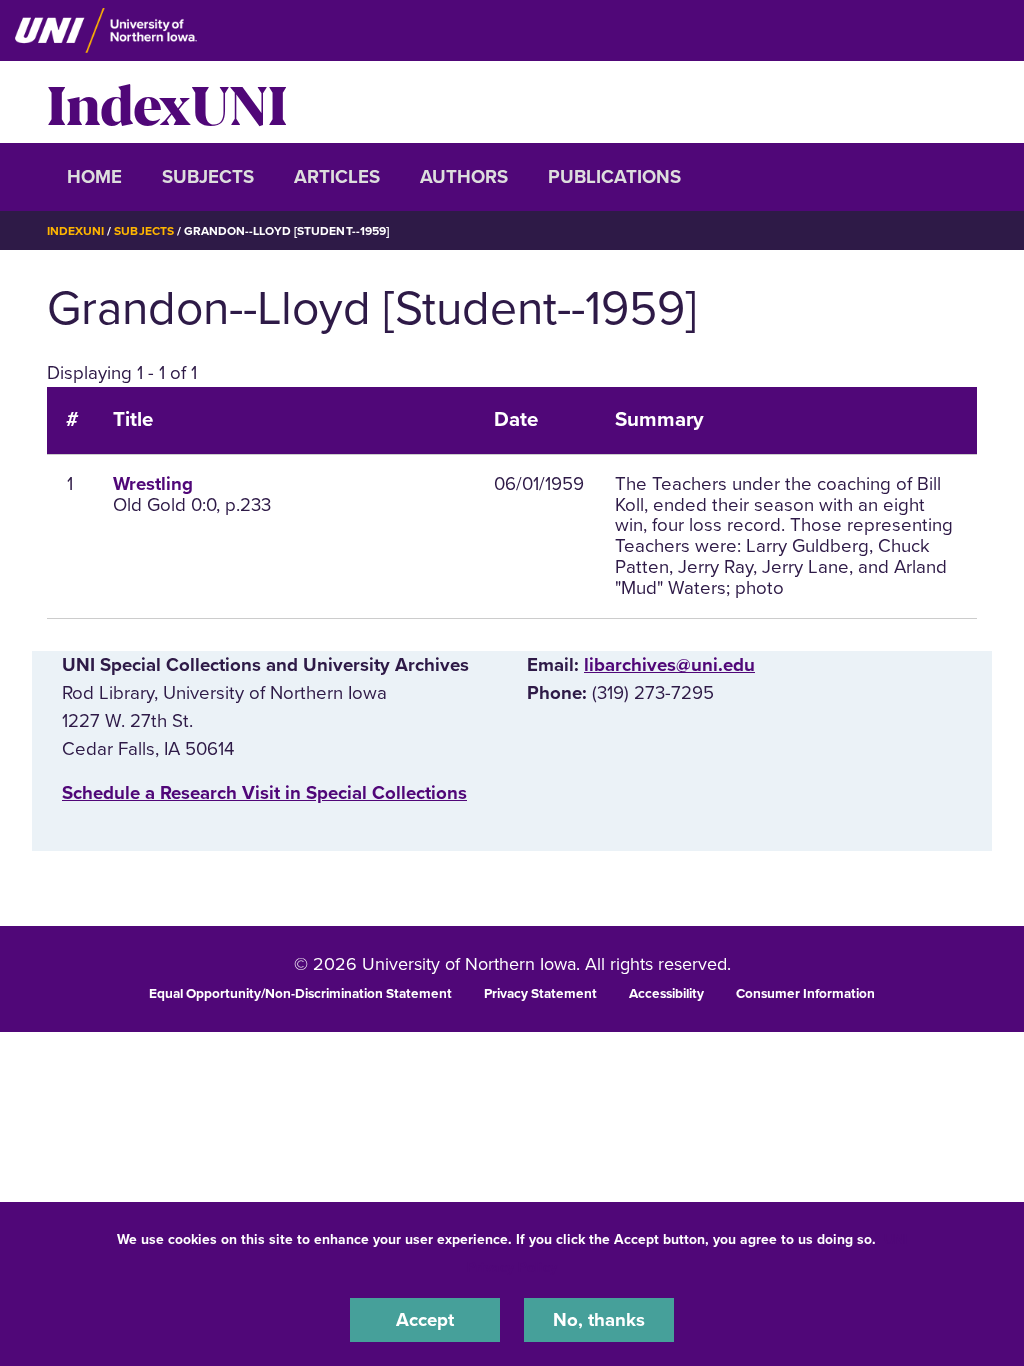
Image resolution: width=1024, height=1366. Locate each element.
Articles (337, 177)
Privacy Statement (540, 994)
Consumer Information (805, 994)
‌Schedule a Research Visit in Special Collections (264, 793)
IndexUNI (167, 102)
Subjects (208, 177)
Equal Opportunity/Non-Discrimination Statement (300, 994)
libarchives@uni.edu (669, 665)
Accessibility (666, 994)
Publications (614, 177)
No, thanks (599, 1320)
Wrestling (153, 484)
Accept (425, 1320)
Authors (464, 177)
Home (94, 177)
